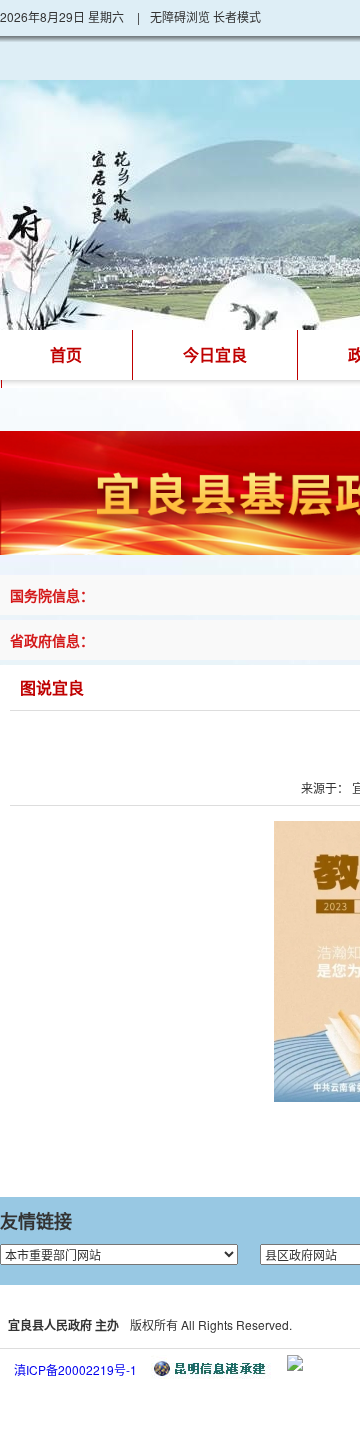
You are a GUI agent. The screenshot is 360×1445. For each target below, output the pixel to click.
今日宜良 (215, 354)
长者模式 (237, 16)
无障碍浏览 (180, 16)
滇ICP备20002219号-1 (75, 1369)
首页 (66, 354)
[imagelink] (295, 1363)
